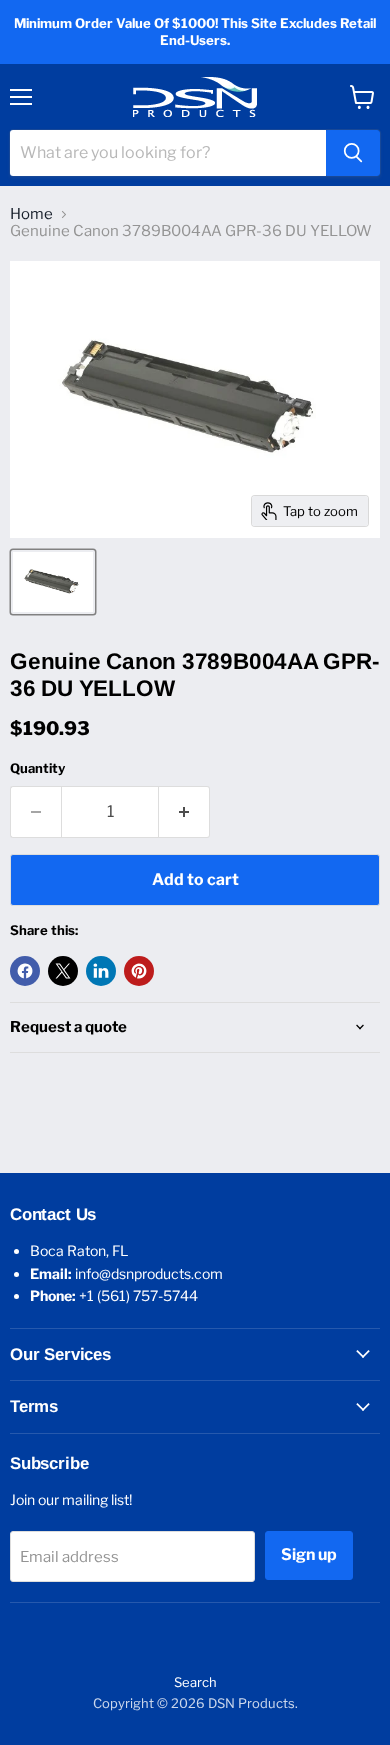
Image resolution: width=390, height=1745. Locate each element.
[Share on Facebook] (25, 971)
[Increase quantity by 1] (184, 812)
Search (195, 1682)
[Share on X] (63, 971)
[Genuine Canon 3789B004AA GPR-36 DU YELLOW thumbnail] (53, 582)
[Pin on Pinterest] (139, 971)
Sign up (309, 1554)
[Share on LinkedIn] (101, 971)
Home (31, 214)
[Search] (353, 153)
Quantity (37, 768)
